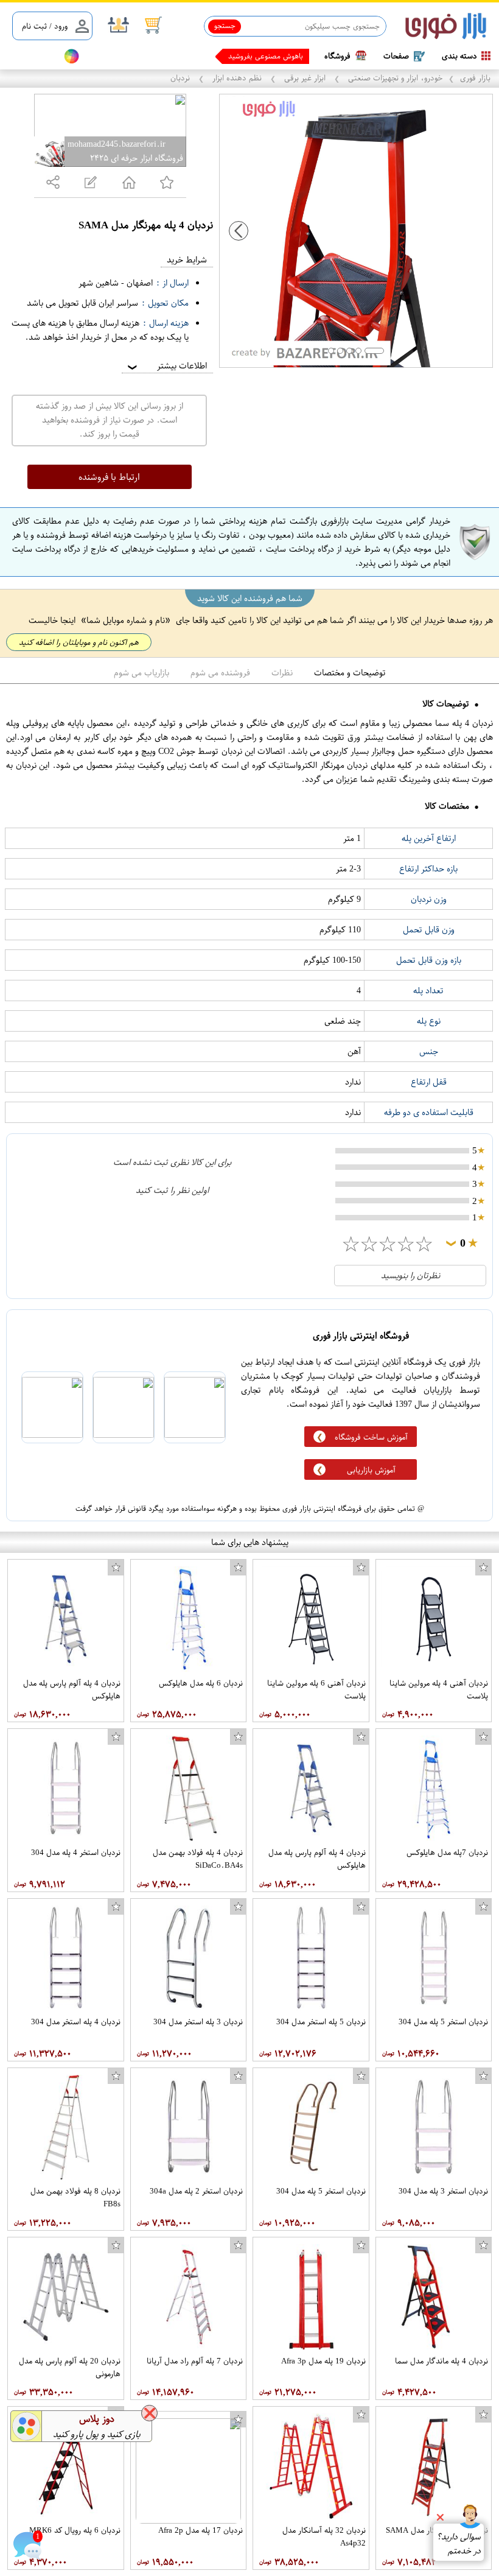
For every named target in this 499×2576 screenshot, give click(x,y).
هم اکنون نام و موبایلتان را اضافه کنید (79, 642)
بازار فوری (475, 78)
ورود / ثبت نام (45, 26)
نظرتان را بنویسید (410, 1276)
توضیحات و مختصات (350, 673)
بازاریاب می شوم (141, 673)
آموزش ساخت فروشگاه (371, 1437)
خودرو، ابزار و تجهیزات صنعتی (394, 78)
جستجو (225, 26)
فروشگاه (337, 56)
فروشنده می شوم (220, 673)
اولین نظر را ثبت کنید (172, 1190)
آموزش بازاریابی (371, 1470)
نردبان (181, 78)
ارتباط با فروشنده (109, 477)
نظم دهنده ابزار (237, 78)
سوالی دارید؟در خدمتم (459, 2544)
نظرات (282, 673)
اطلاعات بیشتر (166, 366)
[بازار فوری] (446, 26)
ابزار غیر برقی (305, 78)
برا (300, 56)
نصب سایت (32, 56)
